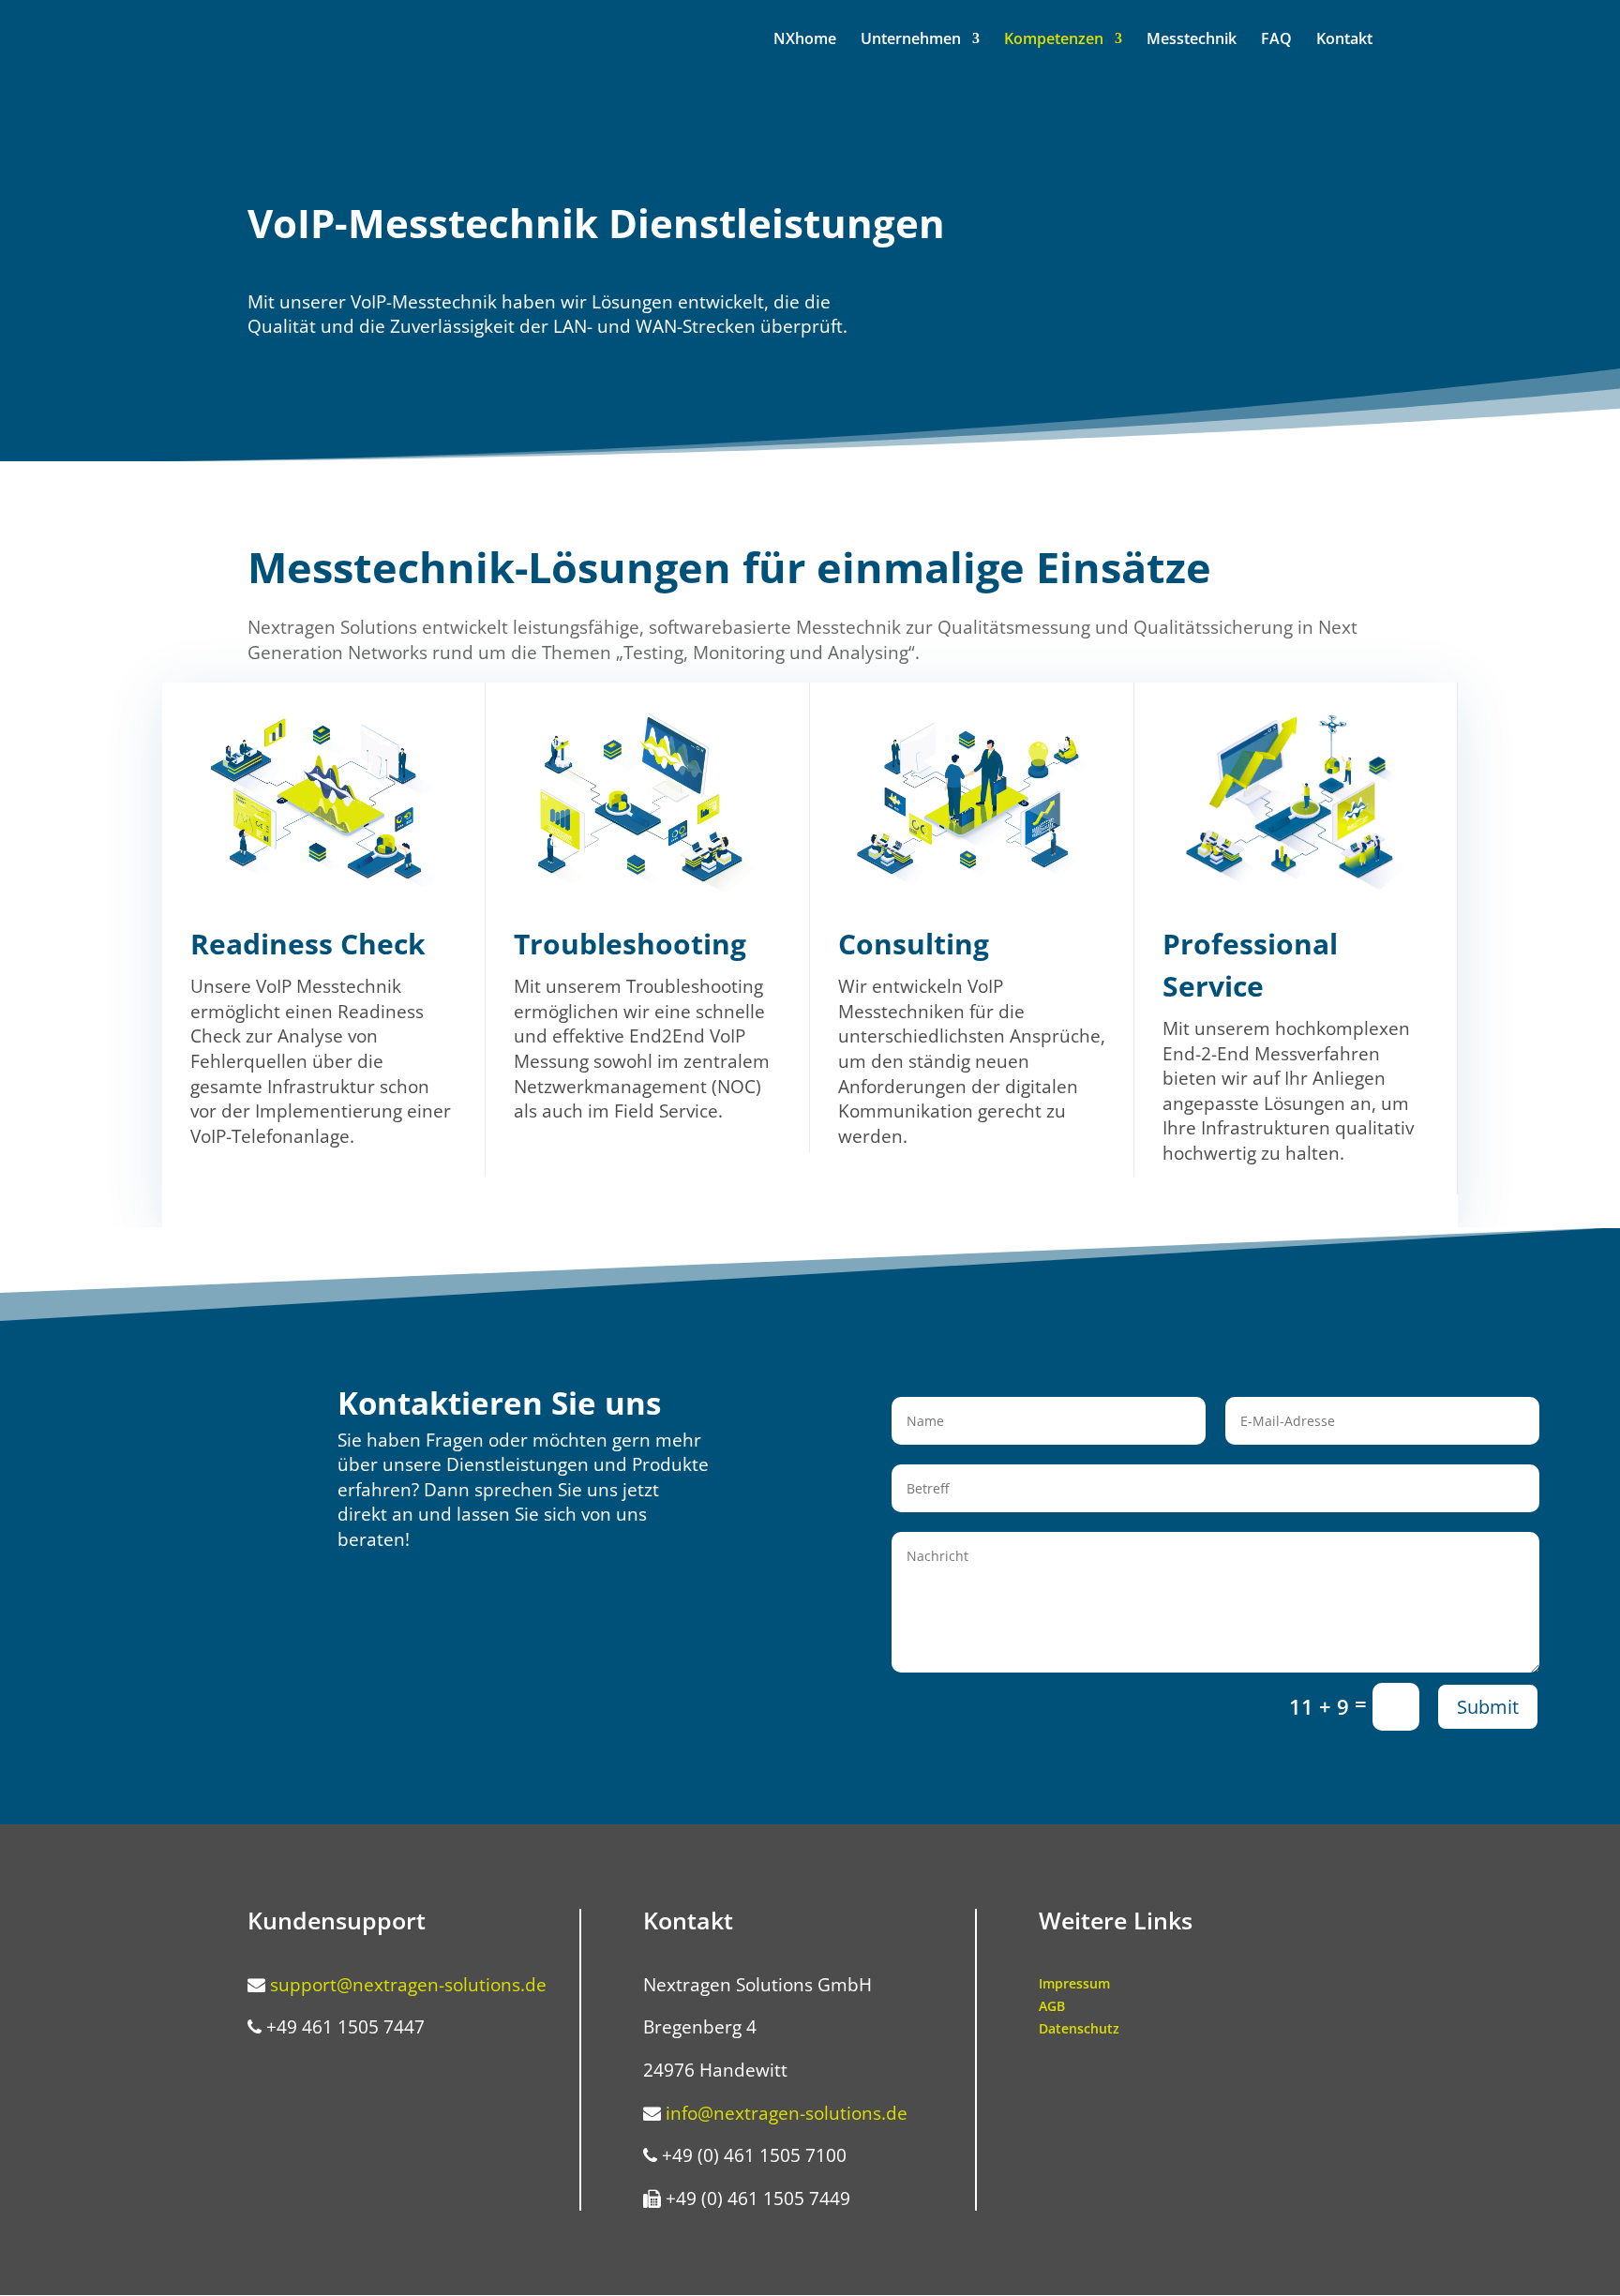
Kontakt (1344, 40)
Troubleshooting (630, 944)
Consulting (914, 944)
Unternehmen (911, 40)
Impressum (1074, 1983)
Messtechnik (1192, 40)
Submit (1488, 1707)
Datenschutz (1079, 2028)
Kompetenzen (1054, 40)
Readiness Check (308, 944)
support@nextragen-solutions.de (408, 1985)
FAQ (1276, 40)
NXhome (805, 40)
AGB (1052, 2006)
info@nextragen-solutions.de (787, 2113)
